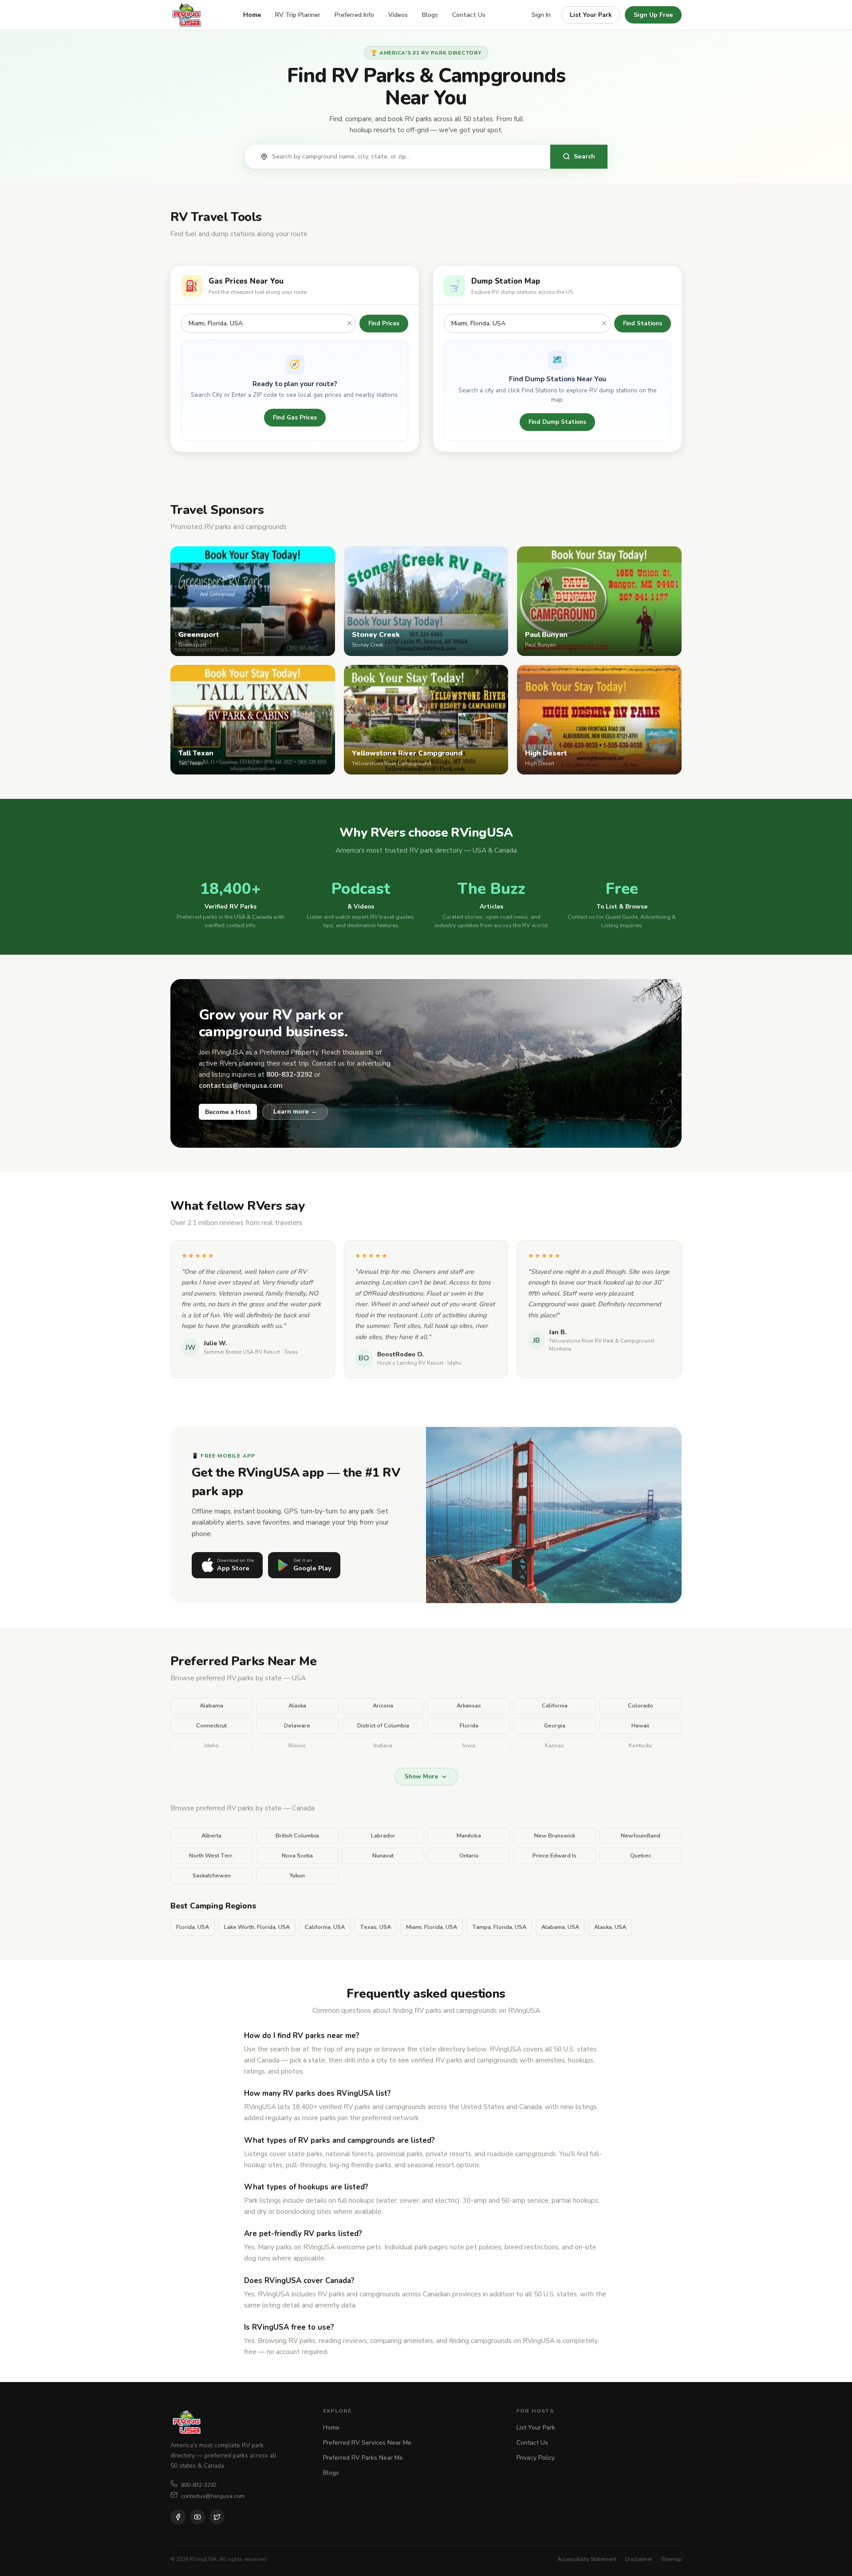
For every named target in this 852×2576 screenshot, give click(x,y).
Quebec (641, 1856)
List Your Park (591, 15)
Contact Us (469, 15)
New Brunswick (555, 1836)
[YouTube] (197, 2517)
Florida (469, 1726)
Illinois (297, 1746)
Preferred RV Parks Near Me (363, 2458)
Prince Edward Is (554, 1856)
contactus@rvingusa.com (213, 2496)
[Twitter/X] (217, 2517)
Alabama (211, 1706)
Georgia (555, 1726)
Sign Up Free (653, 15)
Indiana (383, 1746)
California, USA (325, 1927)
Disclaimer (639, 2559)
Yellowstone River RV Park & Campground (602, 1341)
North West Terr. (211, 1856)
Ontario (469, 1856)
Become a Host (228, 1112)
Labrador (383, 1836)
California (555, 1706)
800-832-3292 (199, 2485)
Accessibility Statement (587, 2559)
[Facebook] (178, 2517)
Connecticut (211, 1726)
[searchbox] (406, 157)
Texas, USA (375, 1927)
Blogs (430, 15)
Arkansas (469, 1706)
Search (584, 156)
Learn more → (295, 1111)
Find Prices (384, 323)
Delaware (297, 1726)
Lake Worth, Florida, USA (257, 1927)
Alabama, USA (560, 1927)
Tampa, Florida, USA (499, 1927)
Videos (398, 15)
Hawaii (640, 1726)
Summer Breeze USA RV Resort (242, 1352)
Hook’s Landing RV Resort (410, 1363)
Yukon (297, 1876)
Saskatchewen (212, 1876)
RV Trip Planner (298, 15)
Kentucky (641, 1746)
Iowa (469, 1746)
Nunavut (383, 1856)
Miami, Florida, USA (432, 1927)
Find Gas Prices (295, 417)
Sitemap (671, 2559)
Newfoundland (641, 1836)
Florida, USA (193, 1927)
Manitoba (469, 1836)
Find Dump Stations (557, 422)
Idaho (211, 1746)
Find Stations (643, 323)
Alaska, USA (610, 1927)
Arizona (383, 1706)
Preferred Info (354, 15)
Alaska (297, 1706)
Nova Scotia (297, 1856)
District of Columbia (383, 1726)
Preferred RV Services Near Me (367, 2443)
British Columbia (297, 1836)
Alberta (211, 1836)
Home (252, 15)
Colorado (641, 1706)
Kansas (554, 1746)
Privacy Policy (536, 2458)
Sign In (541, 15)
